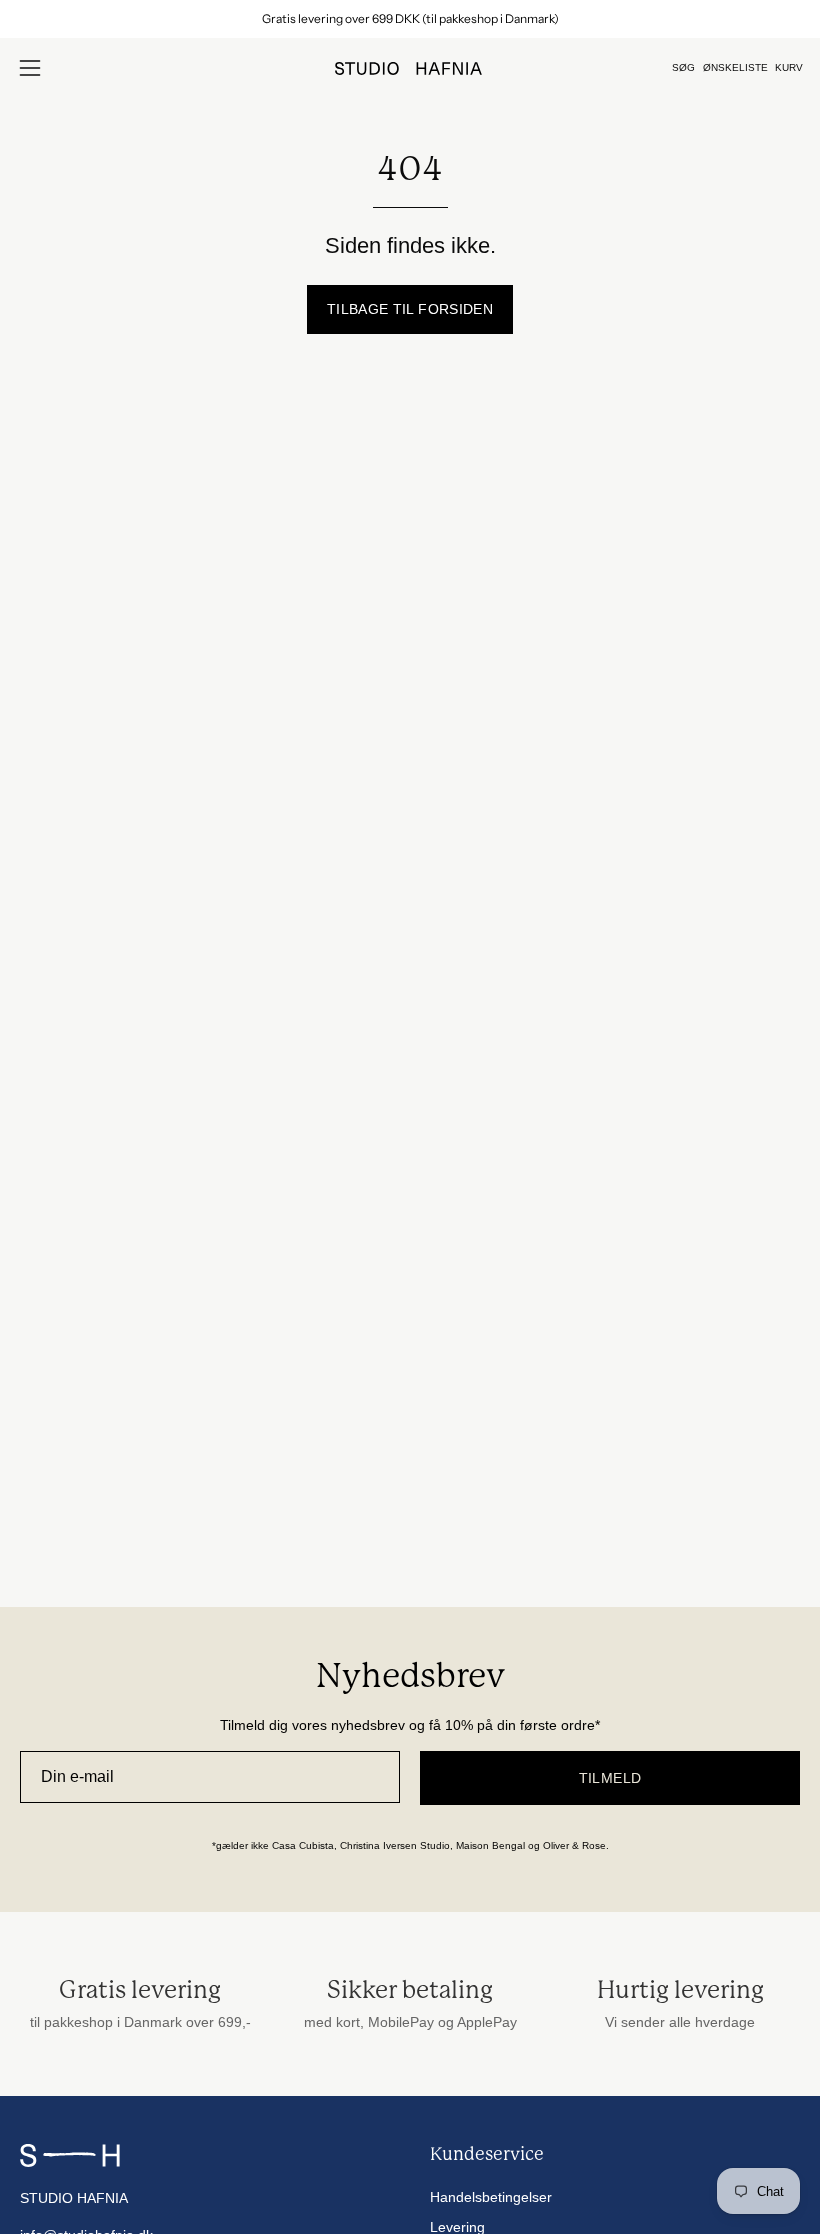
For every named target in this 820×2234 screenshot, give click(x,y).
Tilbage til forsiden (410, 309)
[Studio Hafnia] (410, 68)
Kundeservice (487, 2154)
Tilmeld (610, 1778)
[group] (410, 19)
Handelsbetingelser (491, 2197)
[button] (683, 68)
